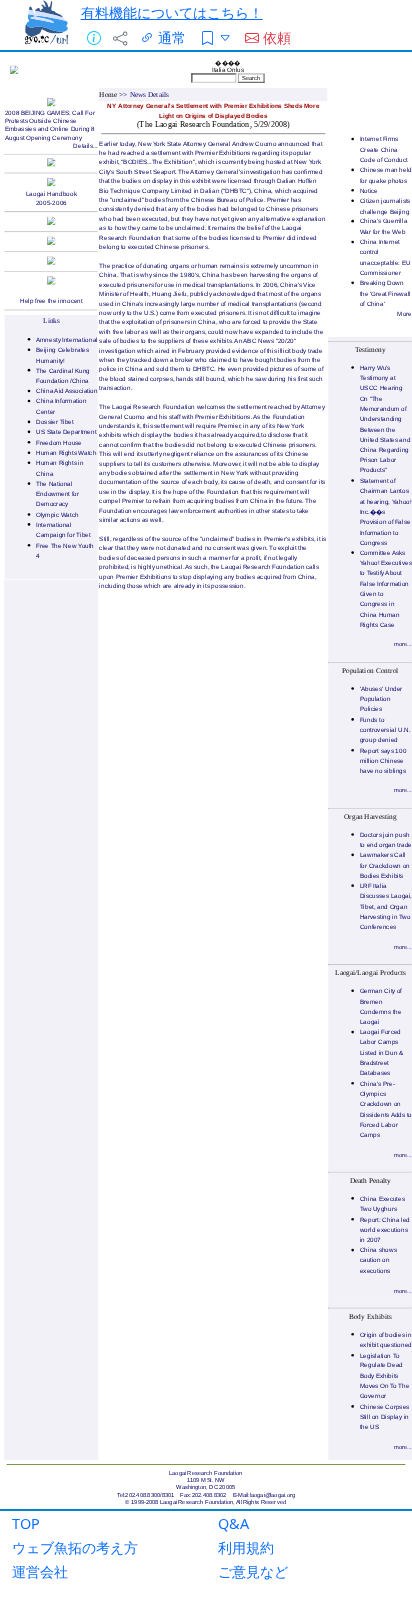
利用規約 (246, 1547)
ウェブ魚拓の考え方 (75, 1547)
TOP (26, 1523)
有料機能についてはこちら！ (172, 12)
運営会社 (40, 1571)
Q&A (233, 1523)
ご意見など (253, 1571)
